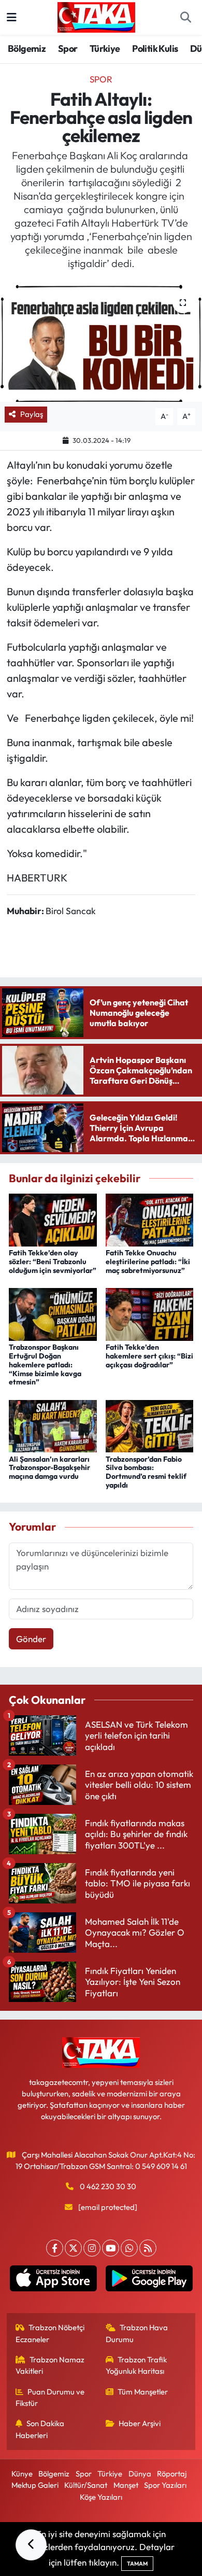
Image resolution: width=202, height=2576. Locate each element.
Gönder (31, 1639)
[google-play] (149, 2280)
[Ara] (185, 18)
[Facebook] (55, 2248)
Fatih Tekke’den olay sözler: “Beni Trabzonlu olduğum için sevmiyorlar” (53, 1262)
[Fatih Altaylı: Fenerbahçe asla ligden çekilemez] (101, 343)
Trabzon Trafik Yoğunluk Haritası (136, 2365)
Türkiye (105, 48)
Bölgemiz (27, 48)
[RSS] (148, 2248)
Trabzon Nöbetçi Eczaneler (50, 2333)
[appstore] (53, 2280)
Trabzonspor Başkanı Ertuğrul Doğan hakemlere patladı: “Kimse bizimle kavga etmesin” (45, 1364)
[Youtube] (111, 2248)
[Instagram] (92, 2248)
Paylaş (32, 414)
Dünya (140, 2474)
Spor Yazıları (165, 2485)
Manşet (126, 2485)
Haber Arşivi (140, 2423)
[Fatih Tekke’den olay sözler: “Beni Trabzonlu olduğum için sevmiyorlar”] (53, 1219)
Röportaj (172, 2474)
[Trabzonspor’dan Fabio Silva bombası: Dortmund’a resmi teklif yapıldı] (150, 1425)
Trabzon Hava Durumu (137, 2333)
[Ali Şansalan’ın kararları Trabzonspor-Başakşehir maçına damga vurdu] (53, 1425)
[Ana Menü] (12, 17)
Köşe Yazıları (101, 2497)
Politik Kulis (155, 48)
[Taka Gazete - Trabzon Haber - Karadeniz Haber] (96, 16)
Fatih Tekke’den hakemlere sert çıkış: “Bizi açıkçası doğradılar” (149, 1356)
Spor (68, 48)
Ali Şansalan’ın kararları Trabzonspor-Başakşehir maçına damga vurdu (49, 1468)
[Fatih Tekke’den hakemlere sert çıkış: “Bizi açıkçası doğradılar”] (150, 1313)
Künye (22, 2474)
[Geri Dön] (31, 2545)
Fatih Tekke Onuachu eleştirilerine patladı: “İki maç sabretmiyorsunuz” (148, 1262)
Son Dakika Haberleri (40, 2429)
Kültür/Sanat (86, 2485)
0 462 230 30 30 (108, 2186)
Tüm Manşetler (143, 2392)
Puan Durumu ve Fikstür (50, 2397)
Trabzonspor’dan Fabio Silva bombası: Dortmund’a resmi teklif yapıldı (146, 1472)
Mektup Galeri (35, 2485)
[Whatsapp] (129, 2248)
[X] (73, 2248)
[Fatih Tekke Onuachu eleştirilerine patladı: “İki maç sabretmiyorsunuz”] (150, 1219)
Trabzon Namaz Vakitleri (50, 2365)
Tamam (137, 2564)
